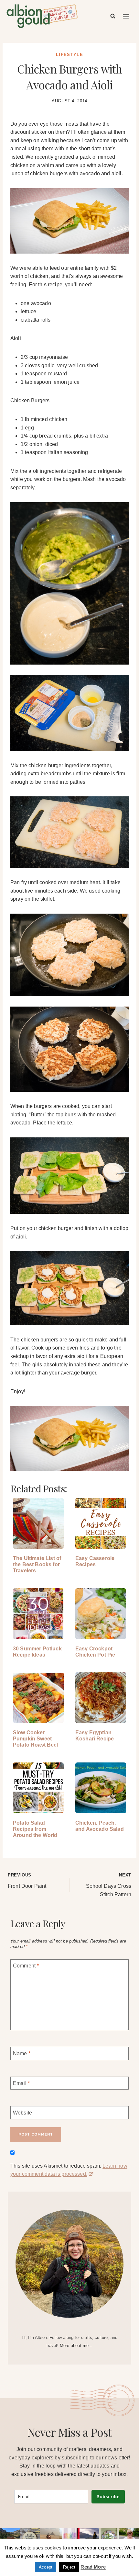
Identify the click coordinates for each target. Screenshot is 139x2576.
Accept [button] (46, 2567)
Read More (93, 2567)
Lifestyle (69, 55)
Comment (26, 1966)
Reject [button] (69, 2567)
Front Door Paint (27, 1881)
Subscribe (108, 2496)
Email (21, 2083)
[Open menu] (126, 16)
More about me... (76, 2346)
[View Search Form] (113, 16)
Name (22, 2053)
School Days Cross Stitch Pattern (109, 1885)
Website (22, 2113)
